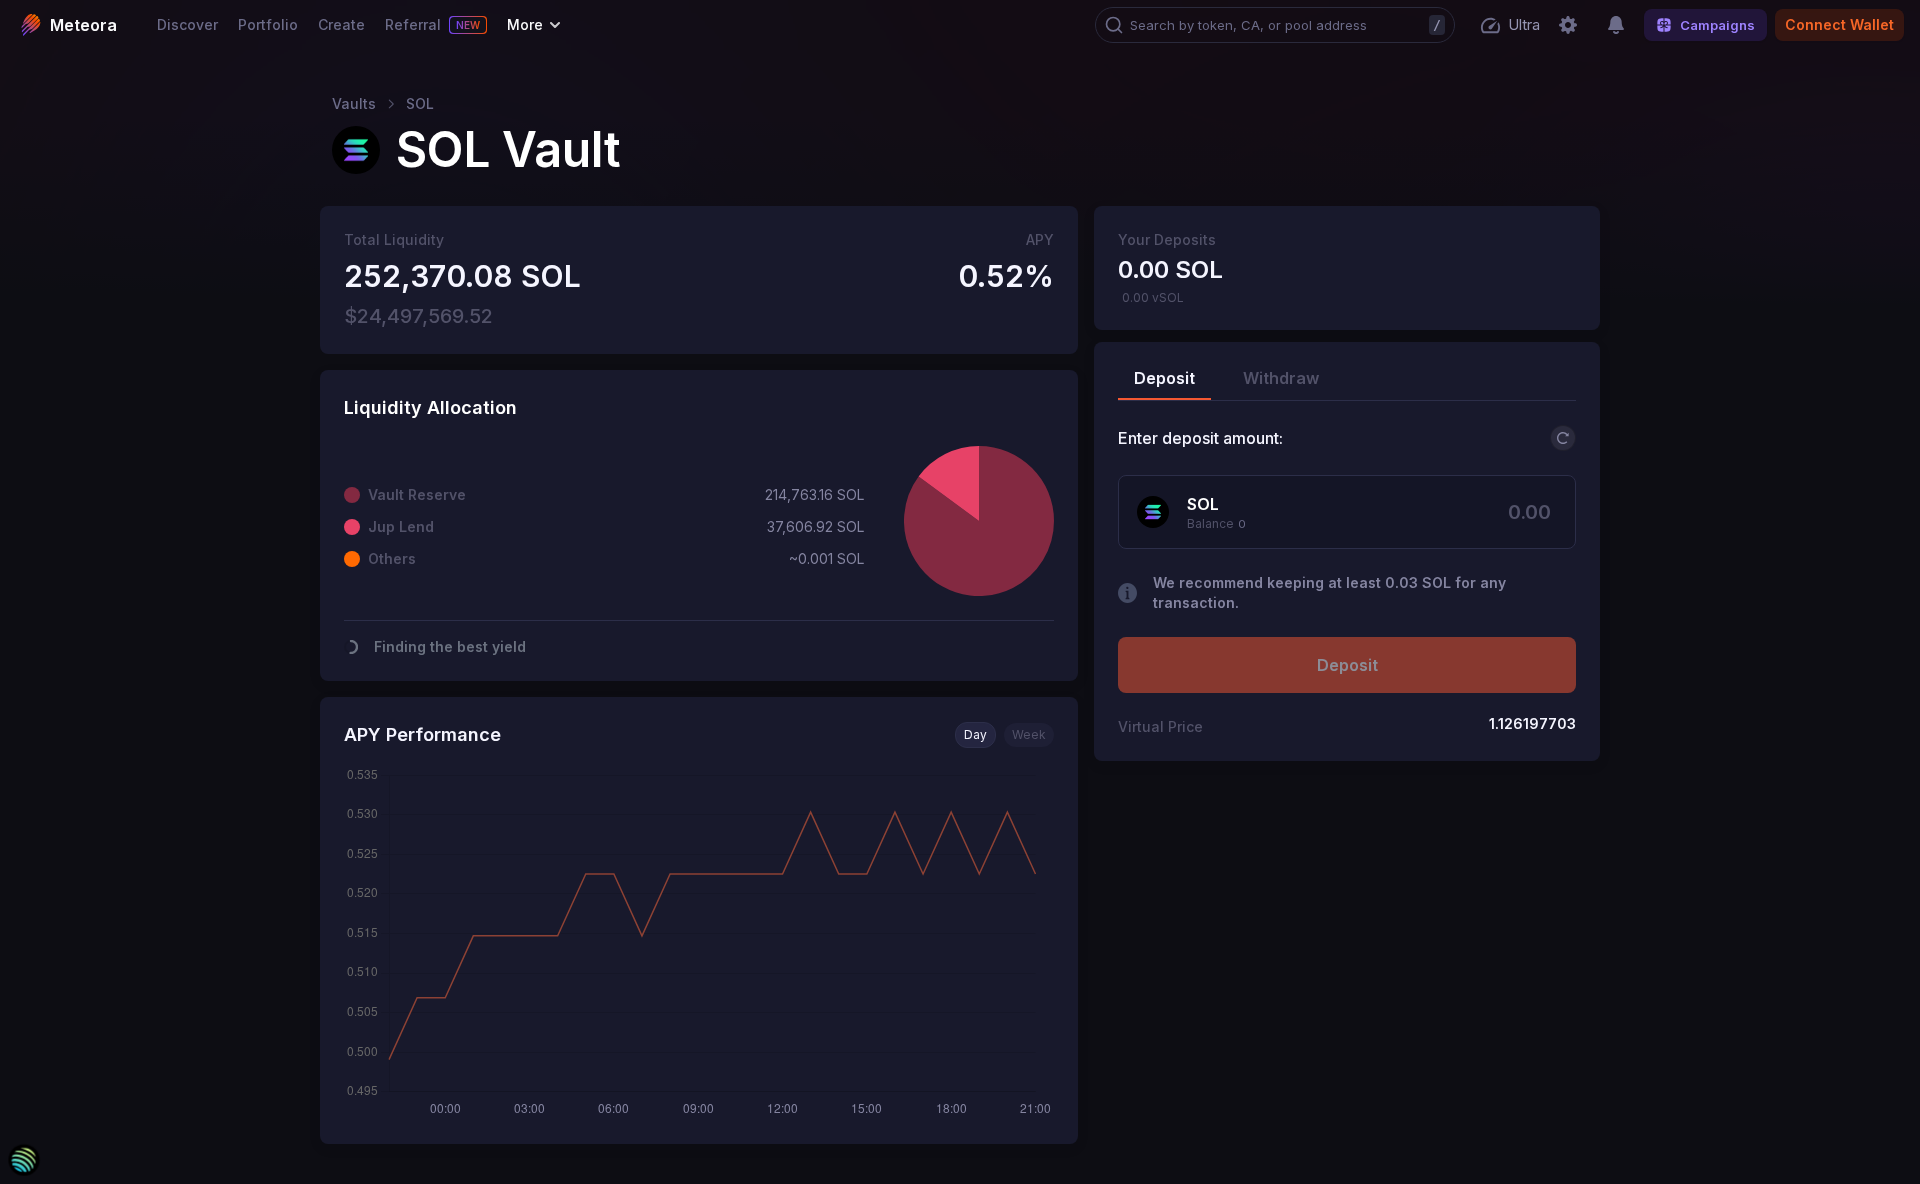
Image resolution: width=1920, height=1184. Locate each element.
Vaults (354, 104)
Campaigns (1717, 25)
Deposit (1347, 665)
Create (341, 24)
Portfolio (268, 24)
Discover (187, 24)
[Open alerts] (1616, 25)
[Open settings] (1568, 25)
